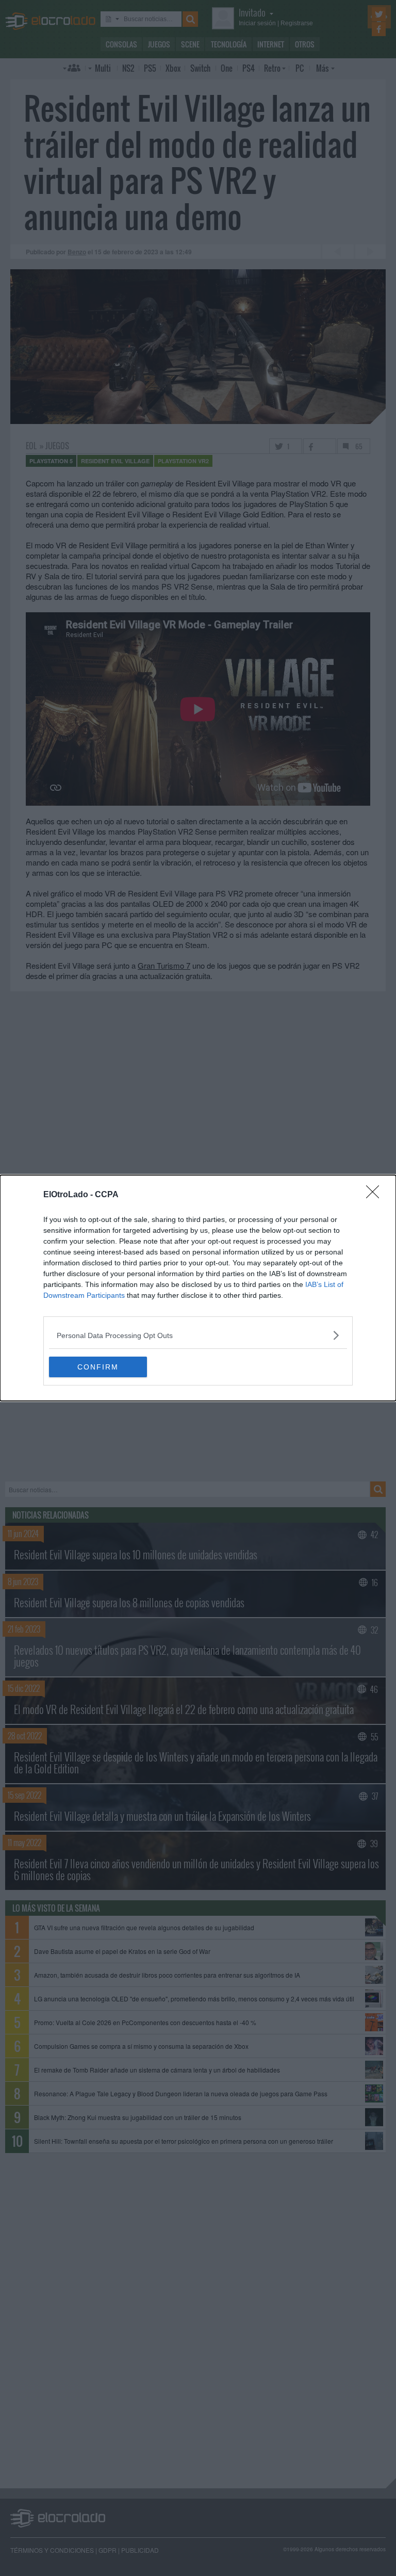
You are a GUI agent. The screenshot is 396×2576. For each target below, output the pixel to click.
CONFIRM (98, 1367)
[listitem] (198, 1335)
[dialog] (198, 1288)
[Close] (376, 1195)
